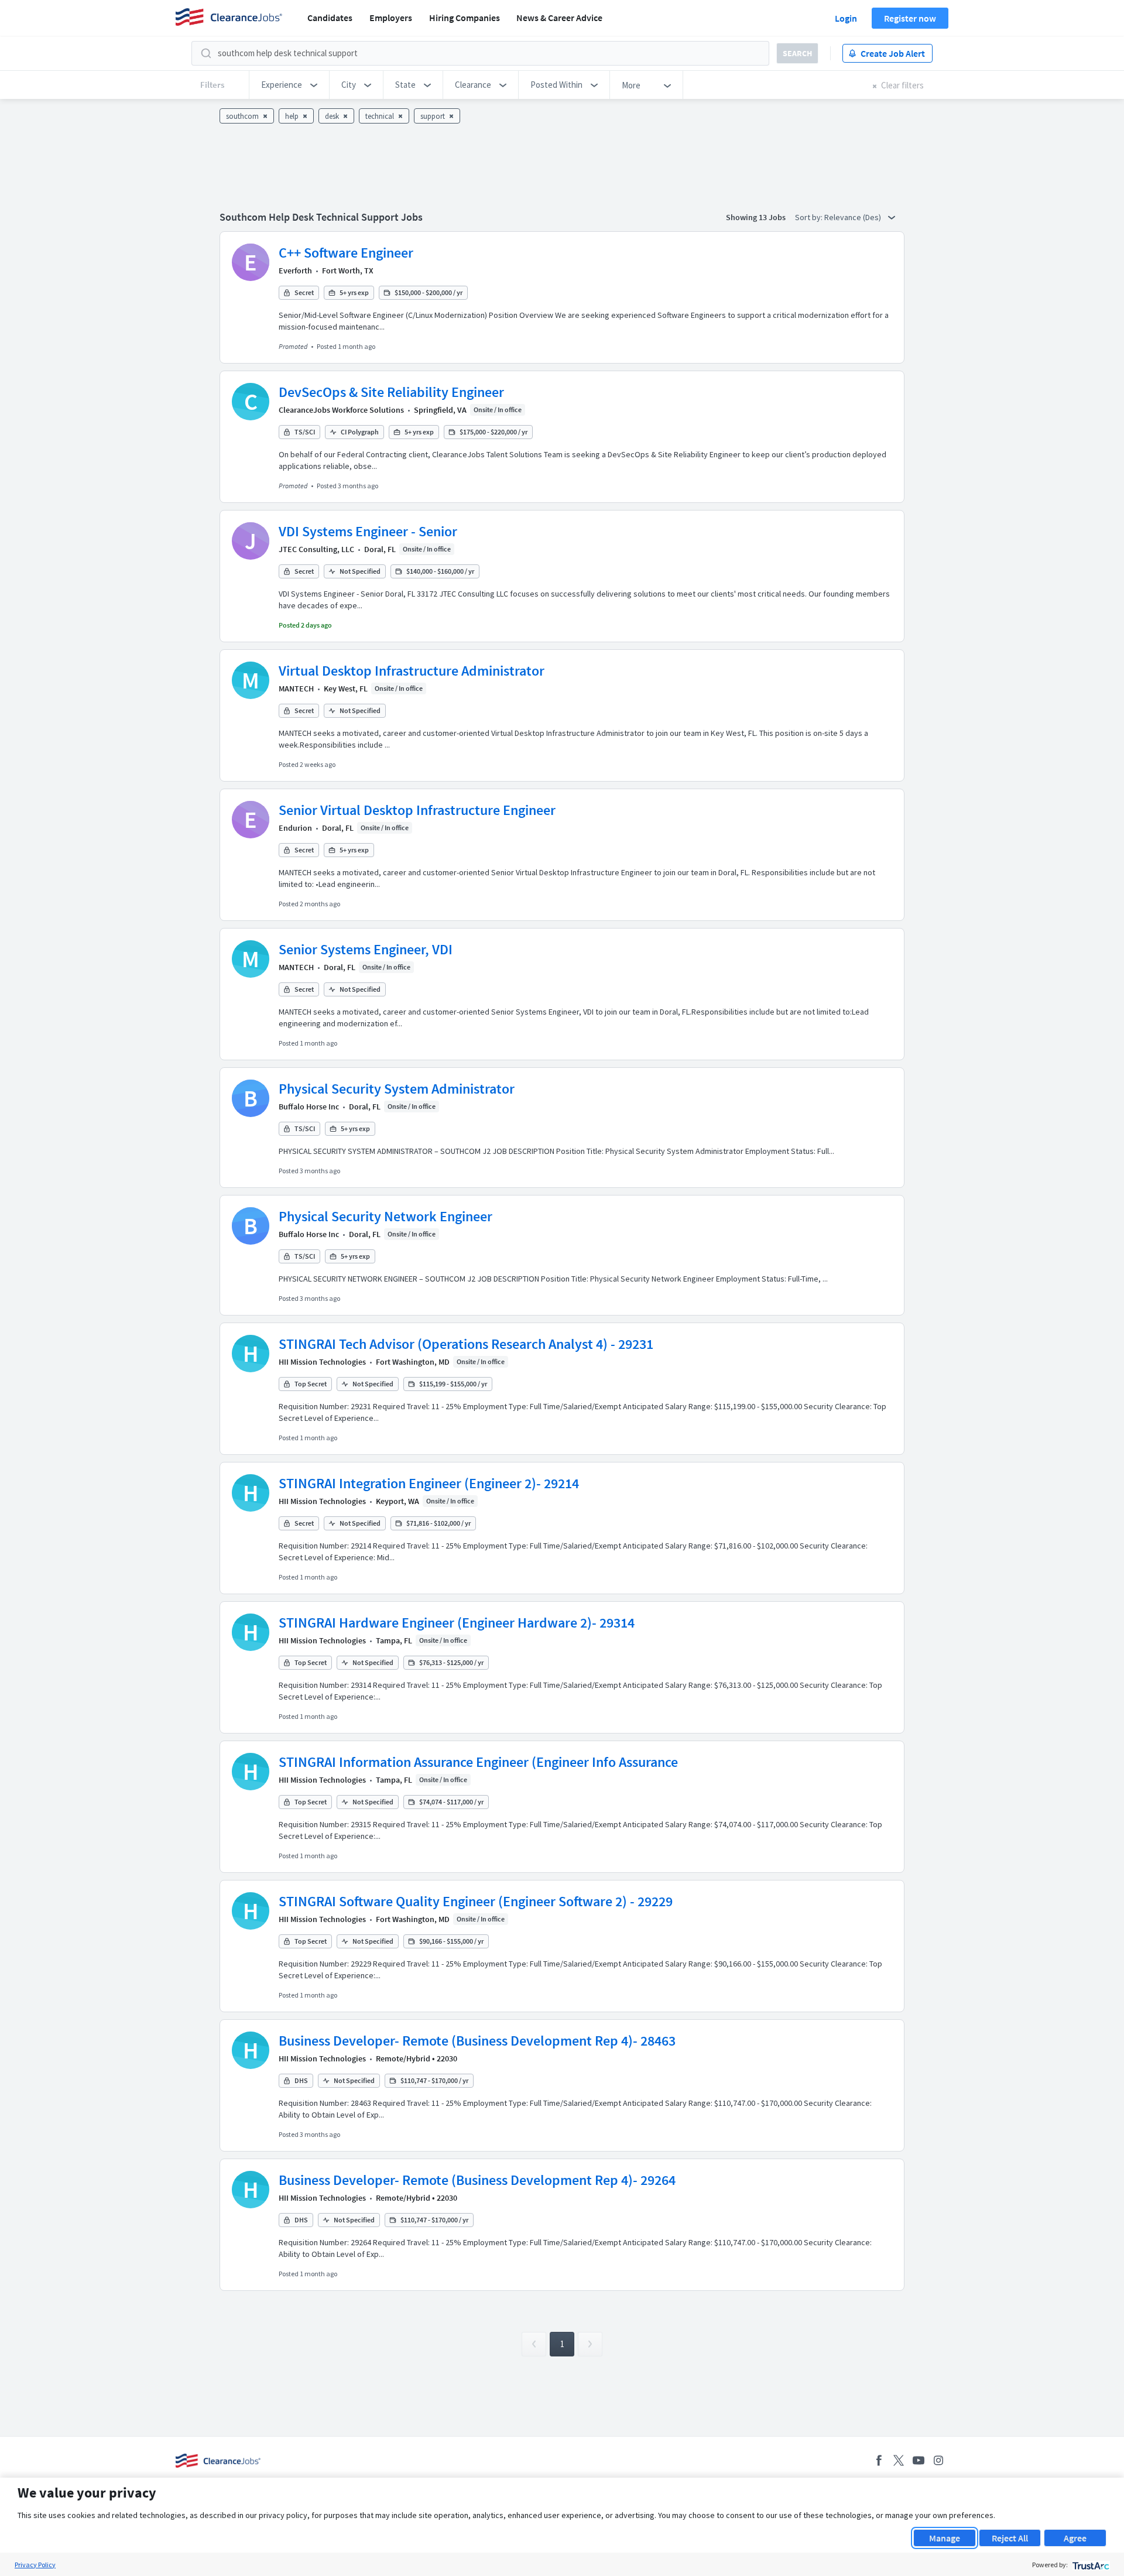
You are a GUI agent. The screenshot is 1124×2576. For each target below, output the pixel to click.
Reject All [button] (1010, 2538)
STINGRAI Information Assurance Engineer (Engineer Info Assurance (478, 1762)
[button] (289, 85)
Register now (910, 18)
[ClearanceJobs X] (899, 2460)
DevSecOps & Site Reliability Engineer (391, 392)
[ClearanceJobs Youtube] (919, 2460)
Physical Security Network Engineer (385, 1216)
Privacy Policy (35, 2565)
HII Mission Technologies (322, 1362)
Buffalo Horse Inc (309, 1107)
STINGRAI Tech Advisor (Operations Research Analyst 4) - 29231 (466, 1344)
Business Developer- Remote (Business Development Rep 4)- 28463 (477, 2041)
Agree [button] (1075, 2538)
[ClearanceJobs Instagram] (938, 2460)
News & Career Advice (559, 18)
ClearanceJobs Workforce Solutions (341, 410)
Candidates (330, 18)
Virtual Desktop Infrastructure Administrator (412, 671)
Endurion (295, 828)
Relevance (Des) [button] (854, 217)
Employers (391, 18)
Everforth (295, 270)
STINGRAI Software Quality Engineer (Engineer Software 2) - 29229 (476, 1901)
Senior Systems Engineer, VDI (366, 949)
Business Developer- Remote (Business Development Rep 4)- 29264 (477, 2180)
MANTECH (296, 688)
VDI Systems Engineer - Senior (368, 531)
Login (846, 18)
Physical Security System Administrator (397, 1089)
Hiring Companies (465, 18)
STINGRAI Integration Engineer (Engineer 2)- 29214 (429, 1483)
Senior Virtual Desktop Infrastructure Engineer (417, 810)
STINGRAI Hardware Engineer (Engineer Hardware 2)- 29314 (457, 1623)
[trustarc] (1090, 2565)
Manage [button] (945, 2538)
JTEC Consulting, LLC (316, 549)
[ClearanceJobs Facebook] (879, 2460)
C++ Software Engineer (346, 253)
